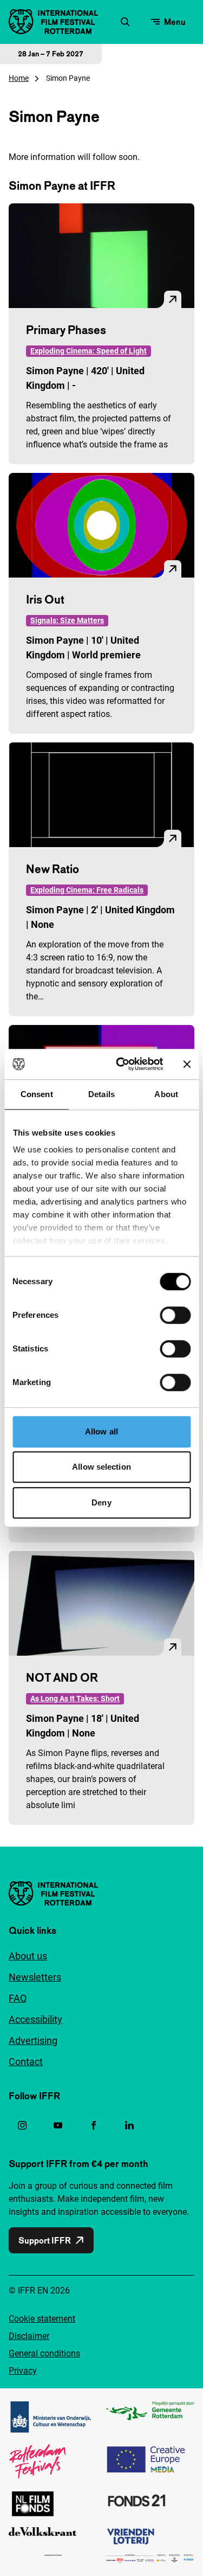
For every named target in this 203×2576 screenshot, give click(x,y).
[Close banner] (187, 1064)
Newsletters (35, 1977)
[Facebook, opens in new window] (94, 2125)
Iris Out (45, 599)
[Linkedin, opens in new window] (129, 2125)
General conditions (44, 2353)
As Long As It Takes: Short (75, 1699)
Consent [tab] (37, 1094)
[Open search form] (125, 22)
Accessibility (35, 2019)
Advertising (33, 2040)
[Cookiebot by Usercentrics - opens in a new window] (121, 1064)
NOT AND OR (62, 1677)
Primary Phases (66, 330)
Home (19, 78)
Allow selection (101, 1467)
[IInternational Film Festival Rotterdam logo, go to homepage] (53, 22)
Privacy (23, 2371)
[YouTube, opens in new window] (58, 2125)
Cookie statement (42, 2319)
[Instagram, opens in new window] (22, 2125)
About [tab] (166, 1094)
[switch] (175, 1315)
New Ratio (53, 869)
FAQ (18, 1998)
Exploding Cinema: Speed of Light (89, 351)
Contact (26, 2062)
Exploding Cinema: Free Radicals (87, 890)
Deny (101, 1502)
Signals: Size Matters (67, 620)
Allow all (101, 1431)
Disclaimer (29, 2336)
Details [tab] (101, 1094)
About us (28, 1956)
